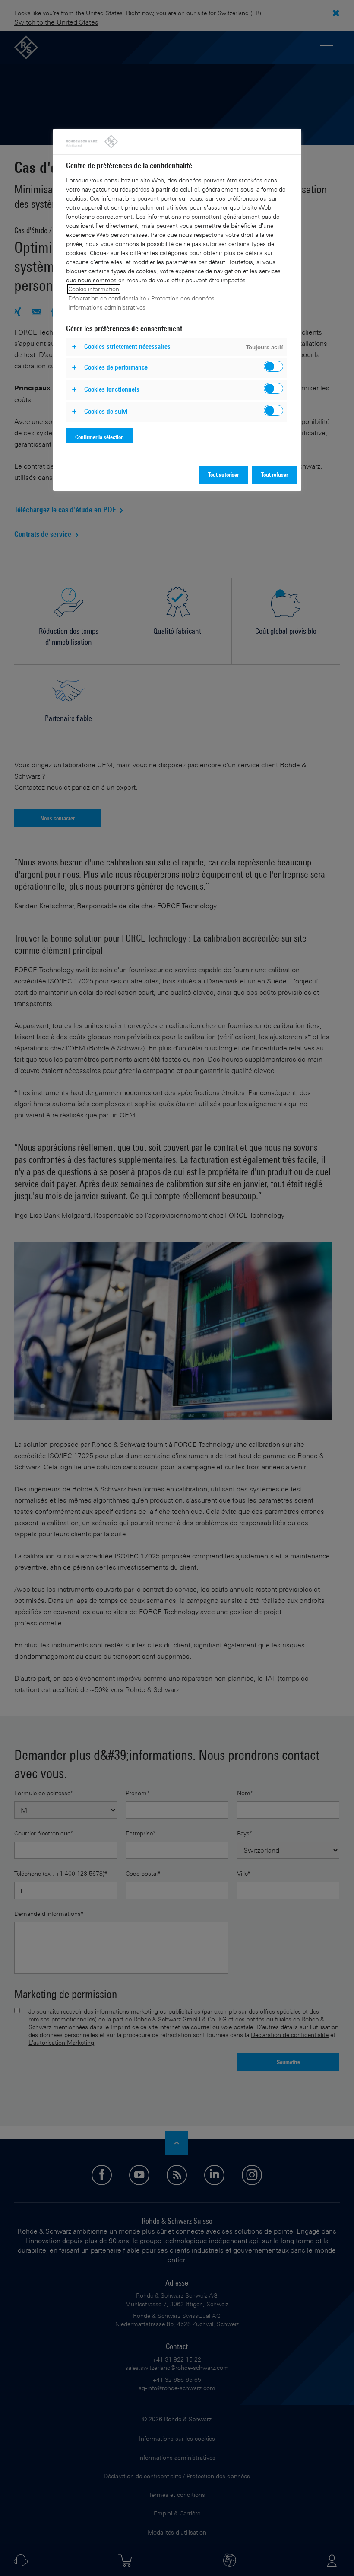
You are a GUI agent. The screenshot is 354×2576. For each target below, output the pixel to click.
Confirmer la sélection (100, 437)
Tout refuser (275, 474)
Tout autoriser (223, 474)
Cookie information (94, 289)
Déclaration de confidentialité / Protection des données (141, 298)
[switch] (273, 366)
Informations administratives (107, 307)
